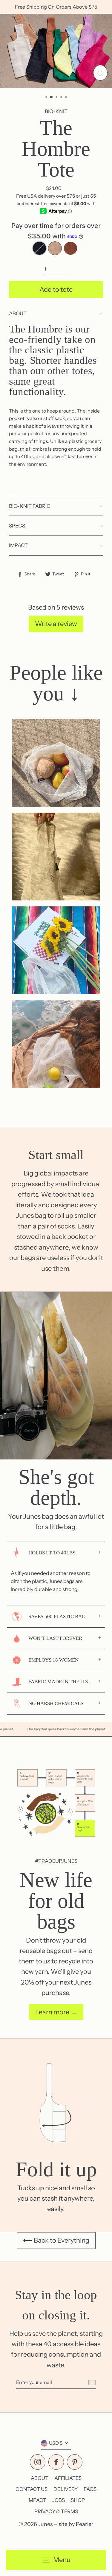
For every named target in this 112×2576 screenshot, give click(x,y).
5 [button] (67, 98)
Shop (78, 2500)
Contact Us (32, 2489)
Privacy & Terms (56, 2511)
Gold (55, 248)
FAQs (90, 2489)
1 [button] (47, 98)
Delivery (66, 2489)
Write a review (56, 624)
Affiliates (68, 2478)
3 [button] (57, 98)
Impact (18, 545)
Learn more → (56, 2012)
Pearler (85, 2524)
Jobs (59, 2500)
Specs (17, 526)
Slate (39, 248)
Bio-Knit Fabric (30, 506)
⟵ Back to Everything (56, 2240)
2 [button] (52, 97)
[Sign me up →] (91, 2383)
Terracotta (70, 248)
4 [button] (62, 98)
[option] (56, 51)
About (18, 313)
